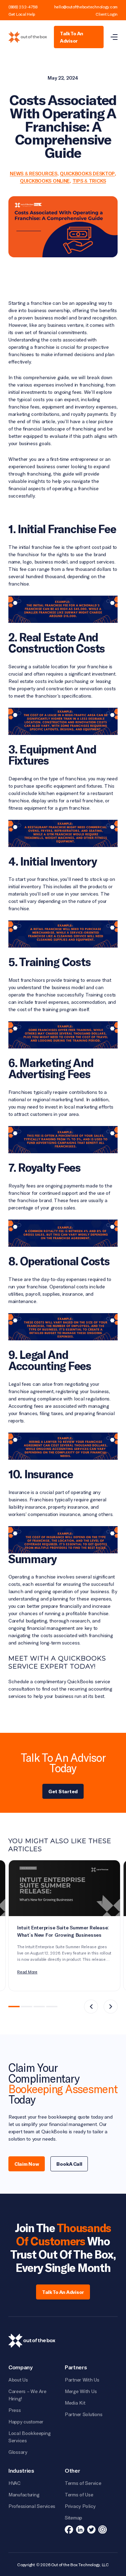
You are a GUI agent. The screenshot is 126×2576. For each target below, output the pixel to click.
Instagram (103, 2530)
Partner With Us (82, 2380)
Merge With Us (81, 2391)
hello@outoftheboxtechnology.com (86, 7)
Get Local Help (22, 14)
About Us (18, 2380)
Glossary (18, 2452)
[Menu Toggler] (114, 37)
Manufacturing (24, 2494)
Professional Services (32, 2506)
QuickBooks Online (45, 181)
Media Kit (75, 2403)
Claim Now (27, 2164)
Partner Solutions (83, 2414)
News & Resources (34, 174)
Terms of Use (79, 2494)
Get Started (63, 1791)
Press (15, 2410)
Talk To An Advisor (72, 37)
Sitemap (73, 2518)
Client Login (107, 14)
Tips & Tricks (89, 181)
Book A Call (69, 2164)
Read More (27, 1972)
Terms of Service (83, 2483)
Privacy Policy (80, 2506)
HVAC (15, 2483)
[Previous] (91, 2007)
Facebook (69, 2530)
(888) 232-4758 (23, 7)
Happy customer (26, 2422)
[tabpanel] (64, 1926)
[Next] (111, 2007)
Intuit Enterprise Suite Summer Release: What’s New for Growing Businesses (63, 1932)
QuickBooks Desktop (87, 174)
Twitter (91, 2530)
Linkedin (80, 2530)
